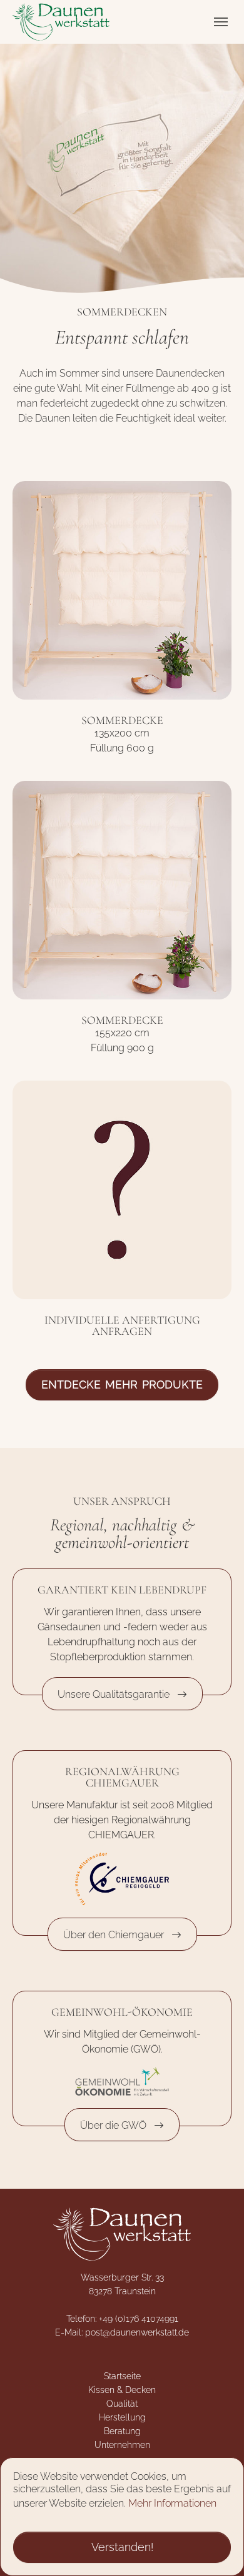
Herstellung (122, 2417)
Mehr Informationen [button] (172, 2503)
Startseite (122, 2376)
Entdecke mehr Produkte (122, 1385)
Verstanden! (122, 2547)
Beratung (122, 2431)
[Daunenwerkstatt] (61, 22)
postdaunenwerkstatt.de (137, 2332)
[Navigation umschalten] (221, 22)
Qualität (122, 2404)
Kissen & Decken (122, 2390)
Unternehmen (122, 2445)
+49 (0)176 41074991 (139, 2319)
